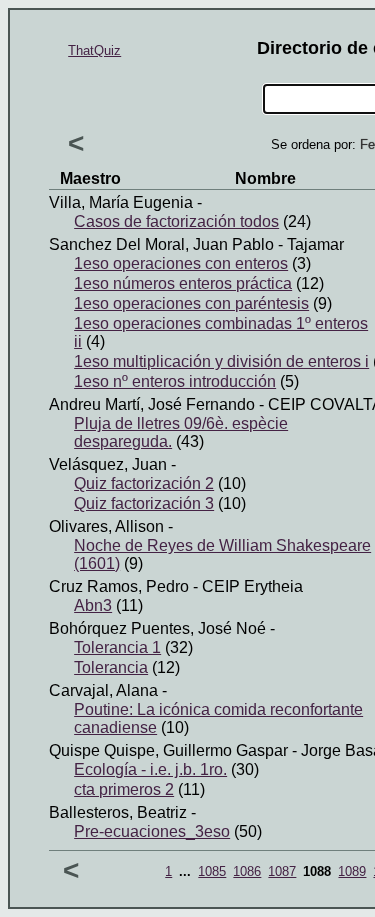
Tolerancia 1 (117, 647)
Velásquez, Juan (108, 464)
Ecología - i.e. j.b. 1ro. (150, 769)
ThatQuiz (94, 50)
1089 (352, 871)
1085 (212, 871)
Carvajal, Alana (103, 690)
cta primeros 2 (124, 789)
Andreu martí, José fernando (152, 404)
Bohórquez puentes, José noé (157, 628)
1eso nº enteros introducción (175, 381)
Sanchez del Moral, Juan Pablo (161, 244)
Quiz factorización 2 (144, 483)
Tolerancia (111, 667)
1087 (282, 871)
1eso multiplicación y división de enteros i (221, 361)
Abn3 (93, 605)
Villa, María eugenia (121, 202)
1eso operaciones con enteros (181, 263)
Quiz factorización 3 (144, 503)
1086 (247, 871)
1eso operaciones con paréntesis (191, 303)
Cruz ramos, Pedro (119, 586)
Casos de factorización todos (176, 221)
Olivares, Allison (106, 526)
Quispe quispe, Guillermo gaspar (168, 750)
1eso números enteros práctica (183, 283)
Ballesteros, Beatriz (118, 812)
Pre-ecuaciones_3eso (152, 831)
